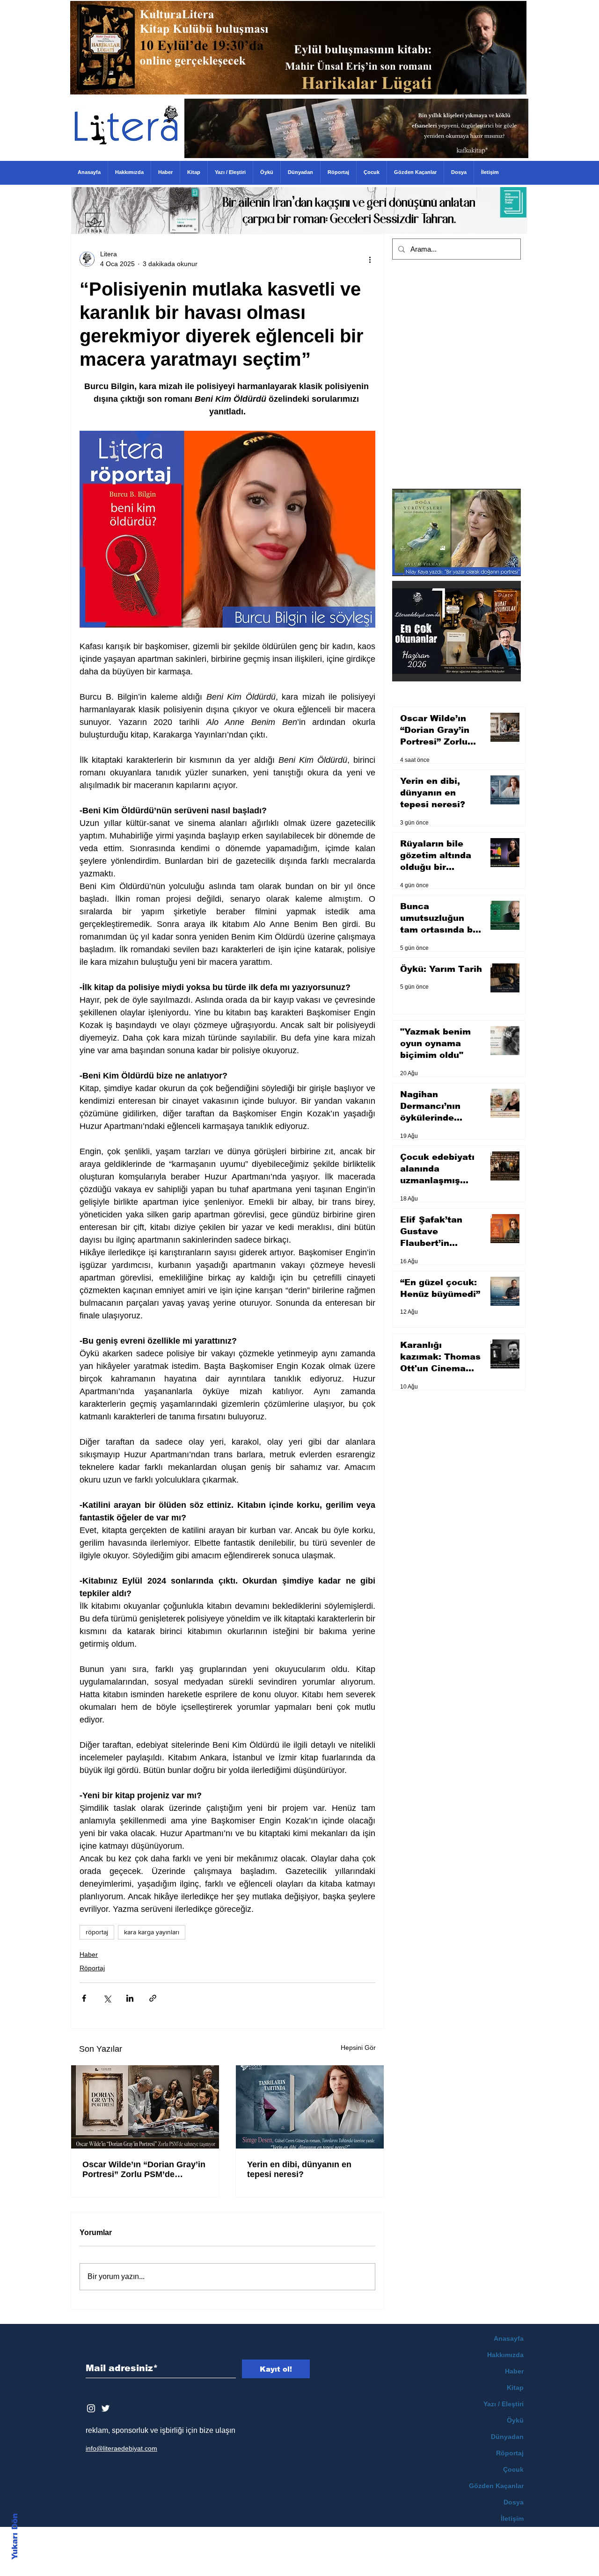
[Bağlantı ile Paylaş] (153, 1998)
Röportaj (92, 1968)
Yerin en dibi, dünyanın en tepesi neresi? (299, 2169)
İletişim (512, 2518)
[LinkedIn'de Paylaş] (130, 1998)
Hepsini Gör (358, 2048)
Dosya (514, 2502)
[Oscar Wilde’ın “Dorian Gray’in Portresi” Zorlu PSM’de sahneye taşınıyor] (145, 2107)
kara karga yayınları (152, 1932)
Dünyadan (507, 2437)
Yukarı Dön (15, 2536)
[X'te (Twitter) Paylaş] (107, 1998)
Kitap (515, 2388)
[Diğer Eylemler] (370, 259)
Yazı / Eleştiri (504, 2404)
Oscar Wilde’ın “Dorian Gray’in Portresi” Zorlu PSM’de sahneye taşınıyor (144, 2170)
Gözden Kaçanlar (496, 2486)
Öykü (515, 2420)
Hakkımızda (505, 2355)
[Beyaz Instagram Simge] (91, 2408)
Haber (89, 1954)
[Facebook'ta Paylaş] (84, 1998)
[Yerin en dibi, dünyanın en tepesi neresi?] (310, 2107)
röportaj (97, 1932)
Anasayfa (509, 2338)
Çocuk (513, 2469)
